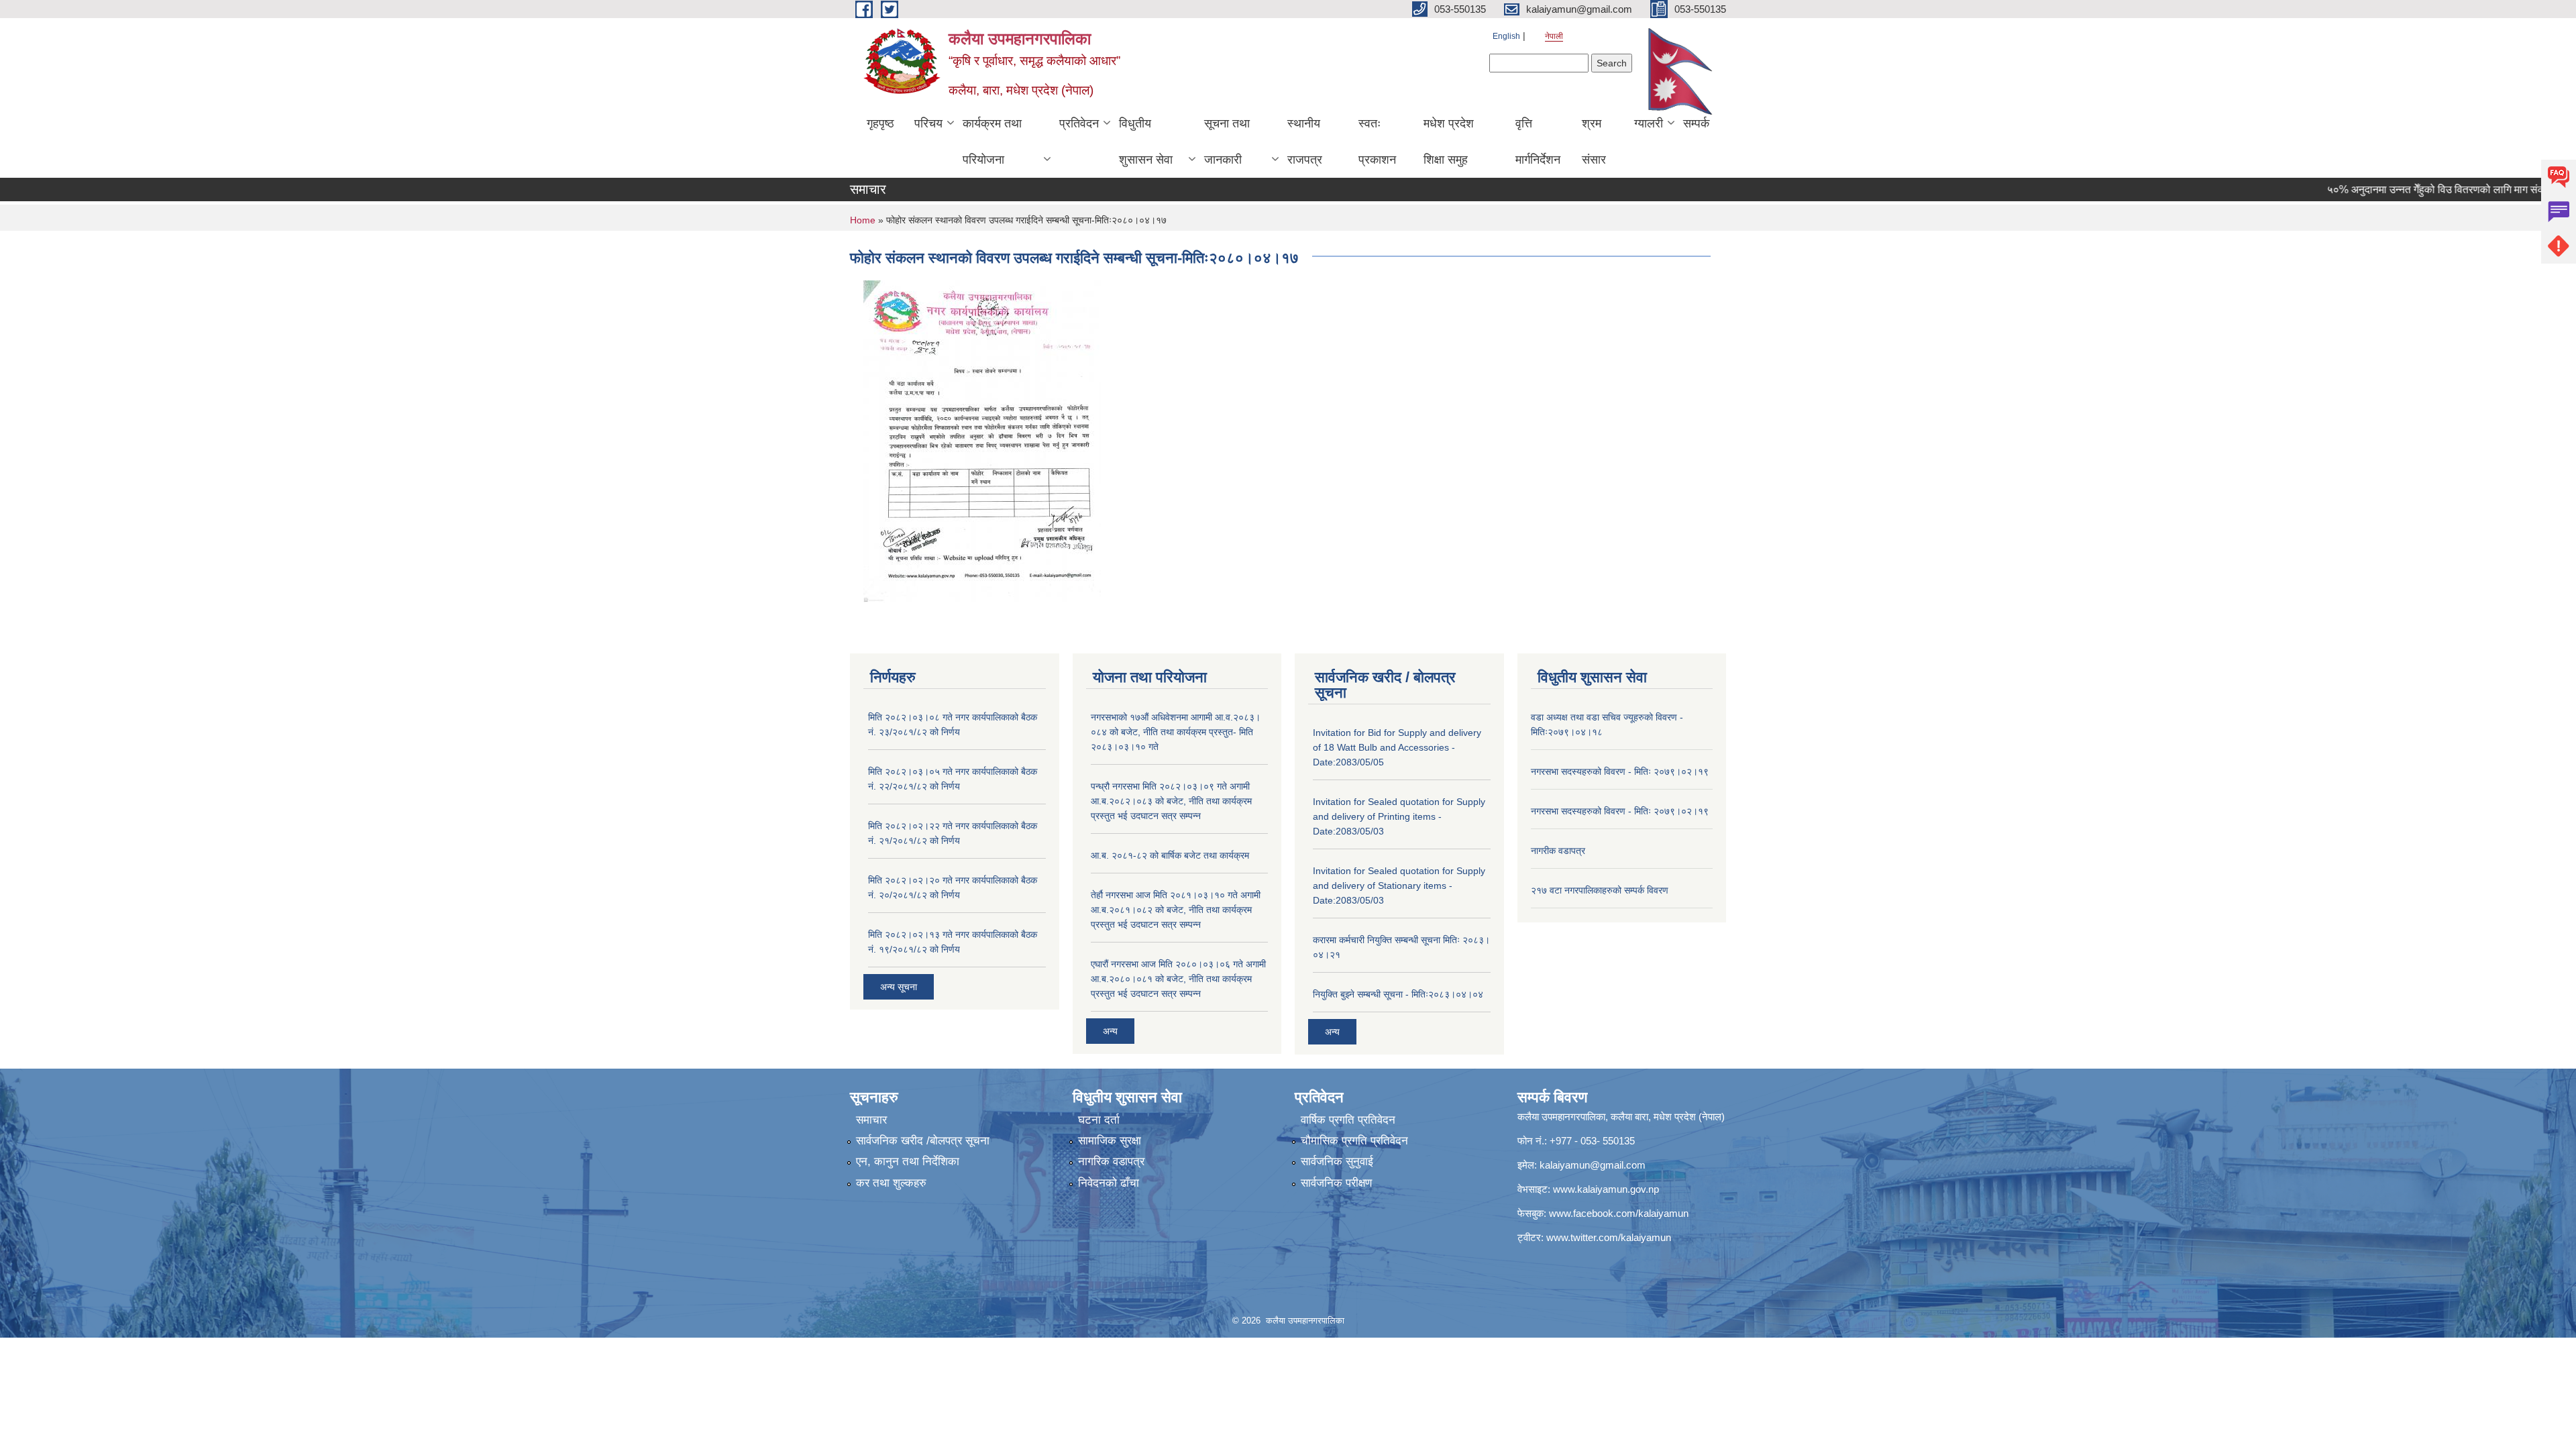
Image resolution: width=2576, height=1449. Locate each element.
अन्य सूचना (899, 987)
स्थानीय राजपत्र (1305, 142)
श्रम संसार (1594, 142)
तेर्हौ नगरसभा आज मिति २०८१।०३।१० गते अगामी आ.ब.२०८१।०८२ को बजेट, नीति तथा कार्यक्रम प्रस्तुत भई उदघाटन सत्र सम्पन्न (1176, 910)
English (1506, 36)
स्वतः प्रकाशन (1377, 142)
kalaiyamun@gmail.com (1593, 1165)
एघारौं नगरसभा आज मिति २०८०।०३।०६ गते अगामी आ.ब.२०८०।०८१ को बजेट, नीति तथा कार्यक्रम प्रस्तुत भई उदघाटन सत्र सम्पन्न (1178, 979)
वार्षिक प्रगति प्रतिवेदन (1348, 1120)
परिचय (928, 123)
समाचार (871, 1120)
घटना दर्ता (1099, 1120)
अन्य (1110, 1031)
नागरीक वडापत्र (1558, 851)
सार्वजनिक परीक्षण (1336, 1183)
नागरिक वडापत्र (1111, 1162)
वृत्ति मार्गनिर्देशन (1538, 142)
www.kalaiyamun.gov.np (1606, 1189)
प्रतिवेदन (1079, 123)
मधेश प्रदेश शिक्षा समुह (1449, 142)
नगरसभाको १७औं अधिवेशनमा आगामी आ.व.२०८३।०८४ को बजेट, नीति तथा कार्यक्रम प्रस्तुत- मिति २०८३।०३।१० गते (1176, 732)
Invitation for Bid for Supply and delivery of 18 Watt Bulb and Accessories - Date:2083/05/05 (1397, 747)
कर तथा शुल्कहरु (891, 1183)
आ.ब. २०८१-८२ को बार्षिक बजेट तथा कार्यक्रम (1170, 855)
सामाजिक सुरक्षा (1110, 1141)
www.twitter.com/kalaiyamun (1609, 1237)
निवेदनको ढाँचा (1109, 1183)
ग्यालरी (1649, 123)
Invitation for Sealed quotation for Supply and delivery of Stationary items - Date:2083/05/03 (1399, 885)
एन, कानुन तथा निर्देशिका (908, 1162)
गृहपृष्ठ (880, 123)
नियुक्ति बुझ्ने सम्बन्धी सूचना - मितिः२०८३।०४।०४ (1398, 994)
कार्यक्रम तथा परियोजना (992, 142)
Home (863, 220)
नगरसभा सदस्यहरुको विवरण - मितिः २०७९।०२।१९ (1620, 771)
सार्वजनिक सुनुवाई (1337, 1162)
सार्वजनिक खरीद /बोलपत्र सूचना (923, 1141)
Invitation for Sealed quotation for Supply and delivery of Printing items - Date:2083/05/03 (1399, 816)
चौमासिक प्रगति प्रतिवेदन (1354, 1141)
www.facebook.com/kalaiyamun (1619, 1213)
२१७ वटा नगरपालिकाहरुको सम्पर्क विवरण (1600, 890)
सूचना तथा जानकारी (1227, 142)
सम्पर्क (1696, 123)
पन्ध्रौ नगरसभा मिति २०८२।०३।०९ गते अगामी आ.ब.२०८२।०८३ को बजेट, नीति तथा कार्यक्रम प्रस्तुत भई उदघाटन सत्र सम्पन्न (1171, 801)
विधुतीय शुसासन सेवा (1146, 142)
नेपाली (1554, 36)
